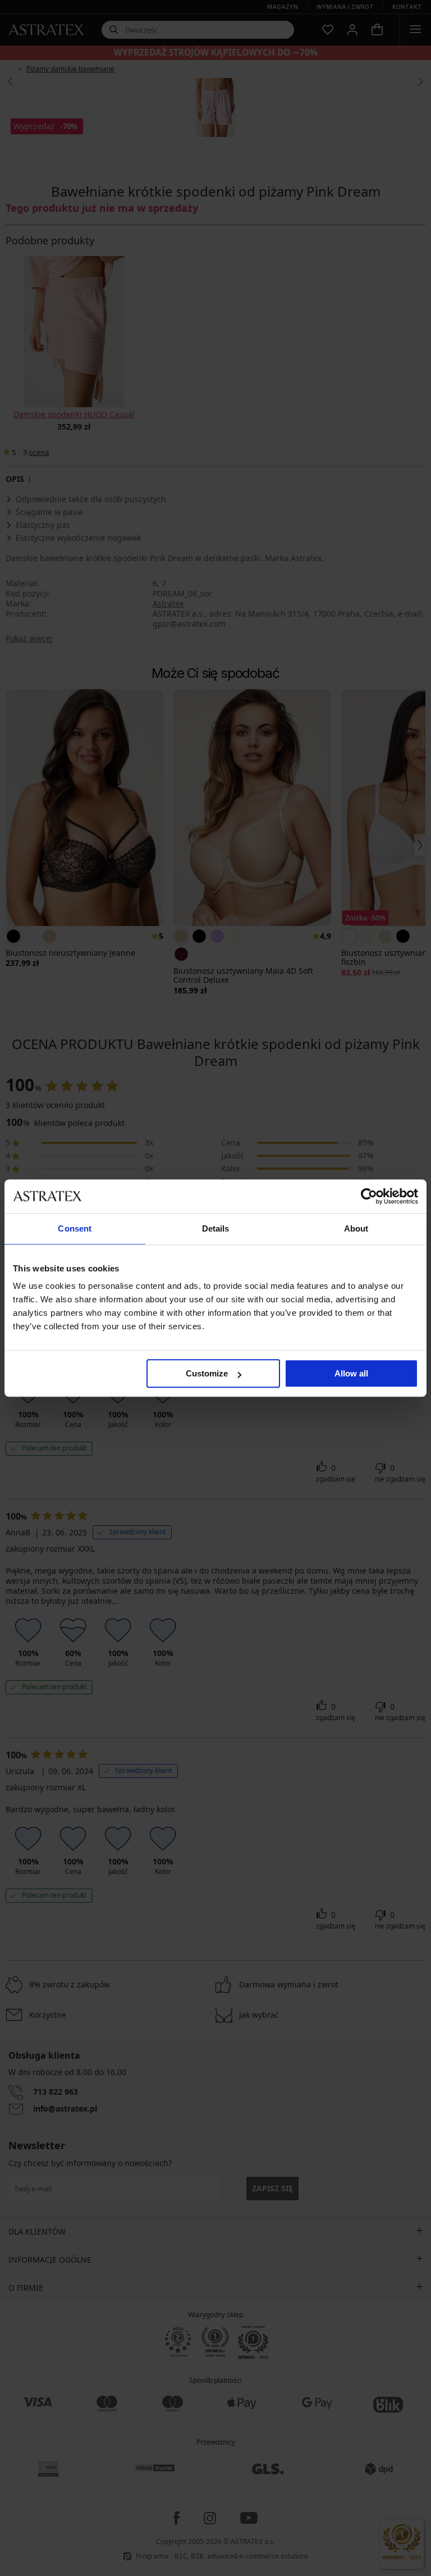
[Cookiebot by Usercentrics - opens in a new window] (369, 1196)
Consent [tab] (75, 1228)
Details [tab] (216, 1228)
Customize (207, 1373)
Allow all (351, 1373)
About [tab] (356, 1228)
